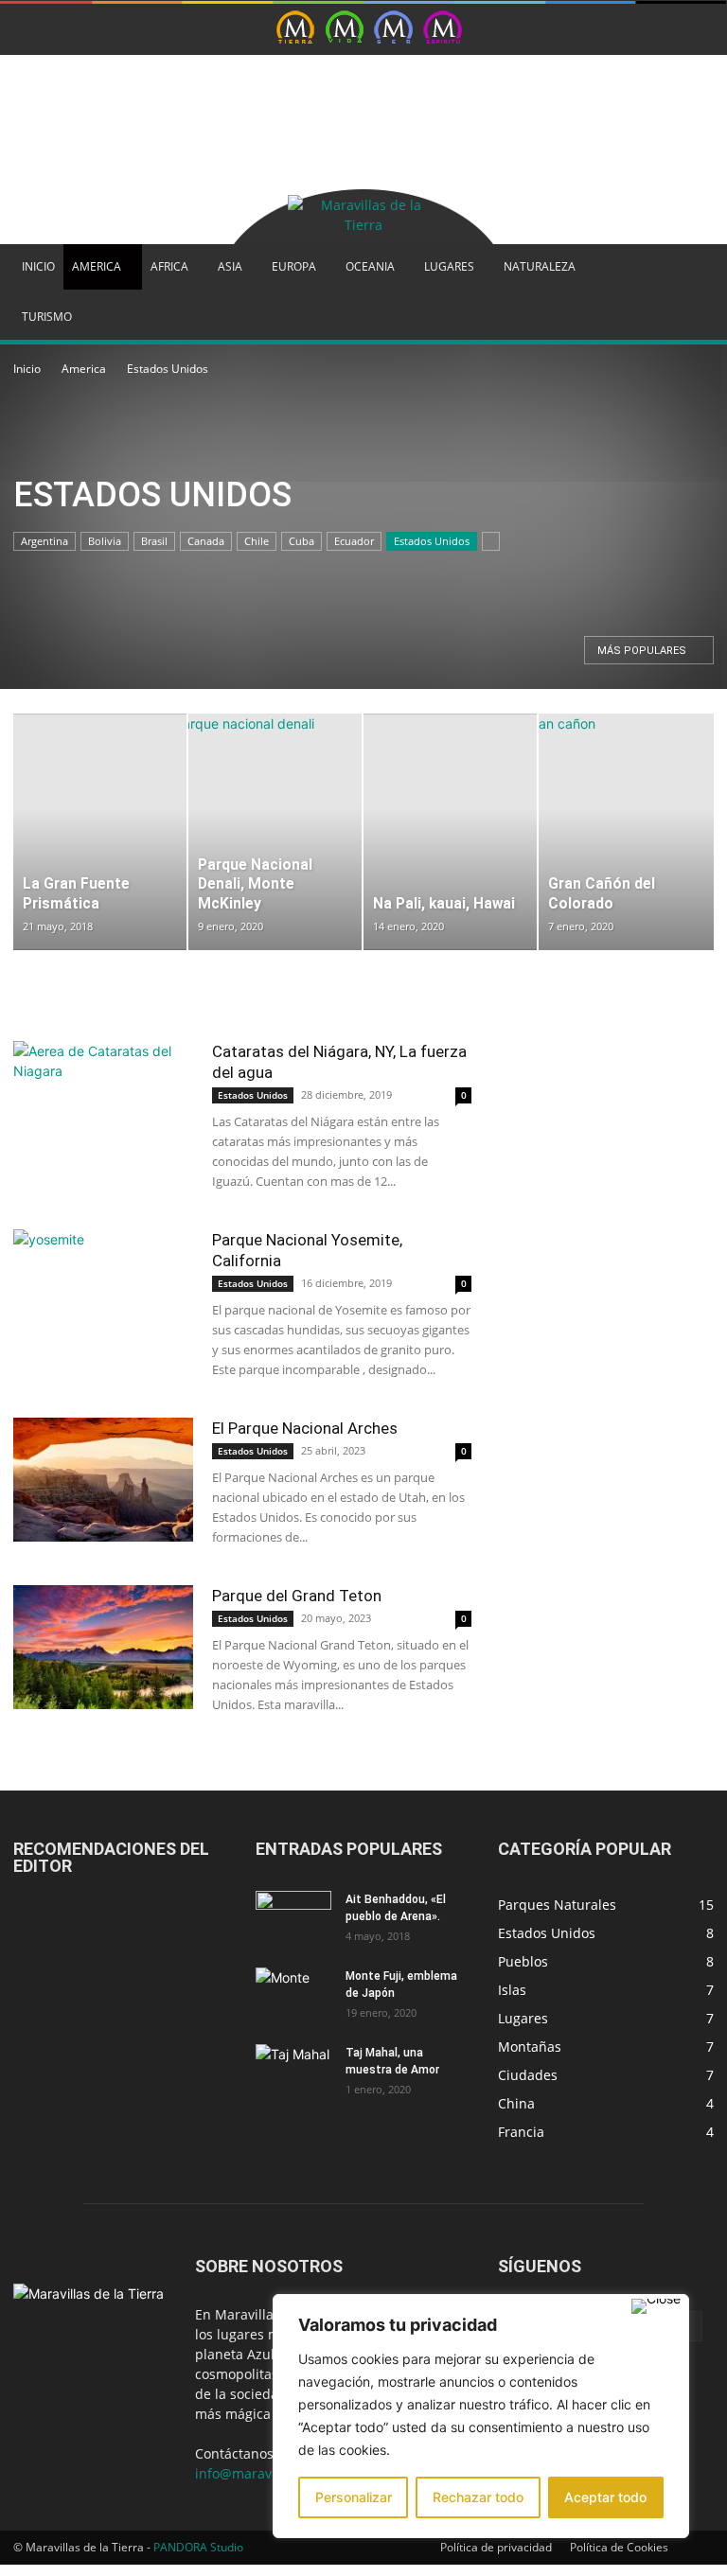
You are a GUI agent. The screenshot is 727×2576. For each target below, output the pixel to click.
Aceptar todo (605, 2497)
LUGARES (449, 266)
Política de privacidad (496, 2547)
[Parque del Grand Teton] (103, 1647)
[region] (481, 2416)
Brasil (154, 541)
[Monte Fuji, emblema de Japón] (293, 1994)
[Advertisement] (236, 83)
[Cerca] (656, 2306)
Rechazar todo (478, 2497)
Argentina (44, 541)
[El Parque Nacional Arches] (103, 1480)
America (84, 369)
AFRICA (169, 266)
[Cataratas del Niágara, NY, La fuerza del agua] (103, 1103)
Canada (206, 541)
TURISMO (47, 317)
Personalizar (354, 2497)
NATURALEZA (540, 266)
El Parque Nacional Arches (305, 1428)
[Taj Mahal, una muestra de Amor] (293, 2071)
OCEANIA (370, 266)
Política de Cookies (619, 2547)
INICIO (38, 266)
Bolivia (105, 541)
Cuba (301, 541)
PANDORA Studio (198, 2547)
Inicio (27, 369)
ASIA (230, 266)
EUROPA (294, 266)
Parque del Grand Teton (297, 1596)
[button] (691, 267)
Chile (257, 541)
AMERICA (97, 266)
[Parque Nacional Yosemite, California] (103, 1291)
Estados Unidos (432, 541)
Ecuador (354, 541)
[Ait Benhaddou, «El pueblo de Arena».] (293, 1917)
